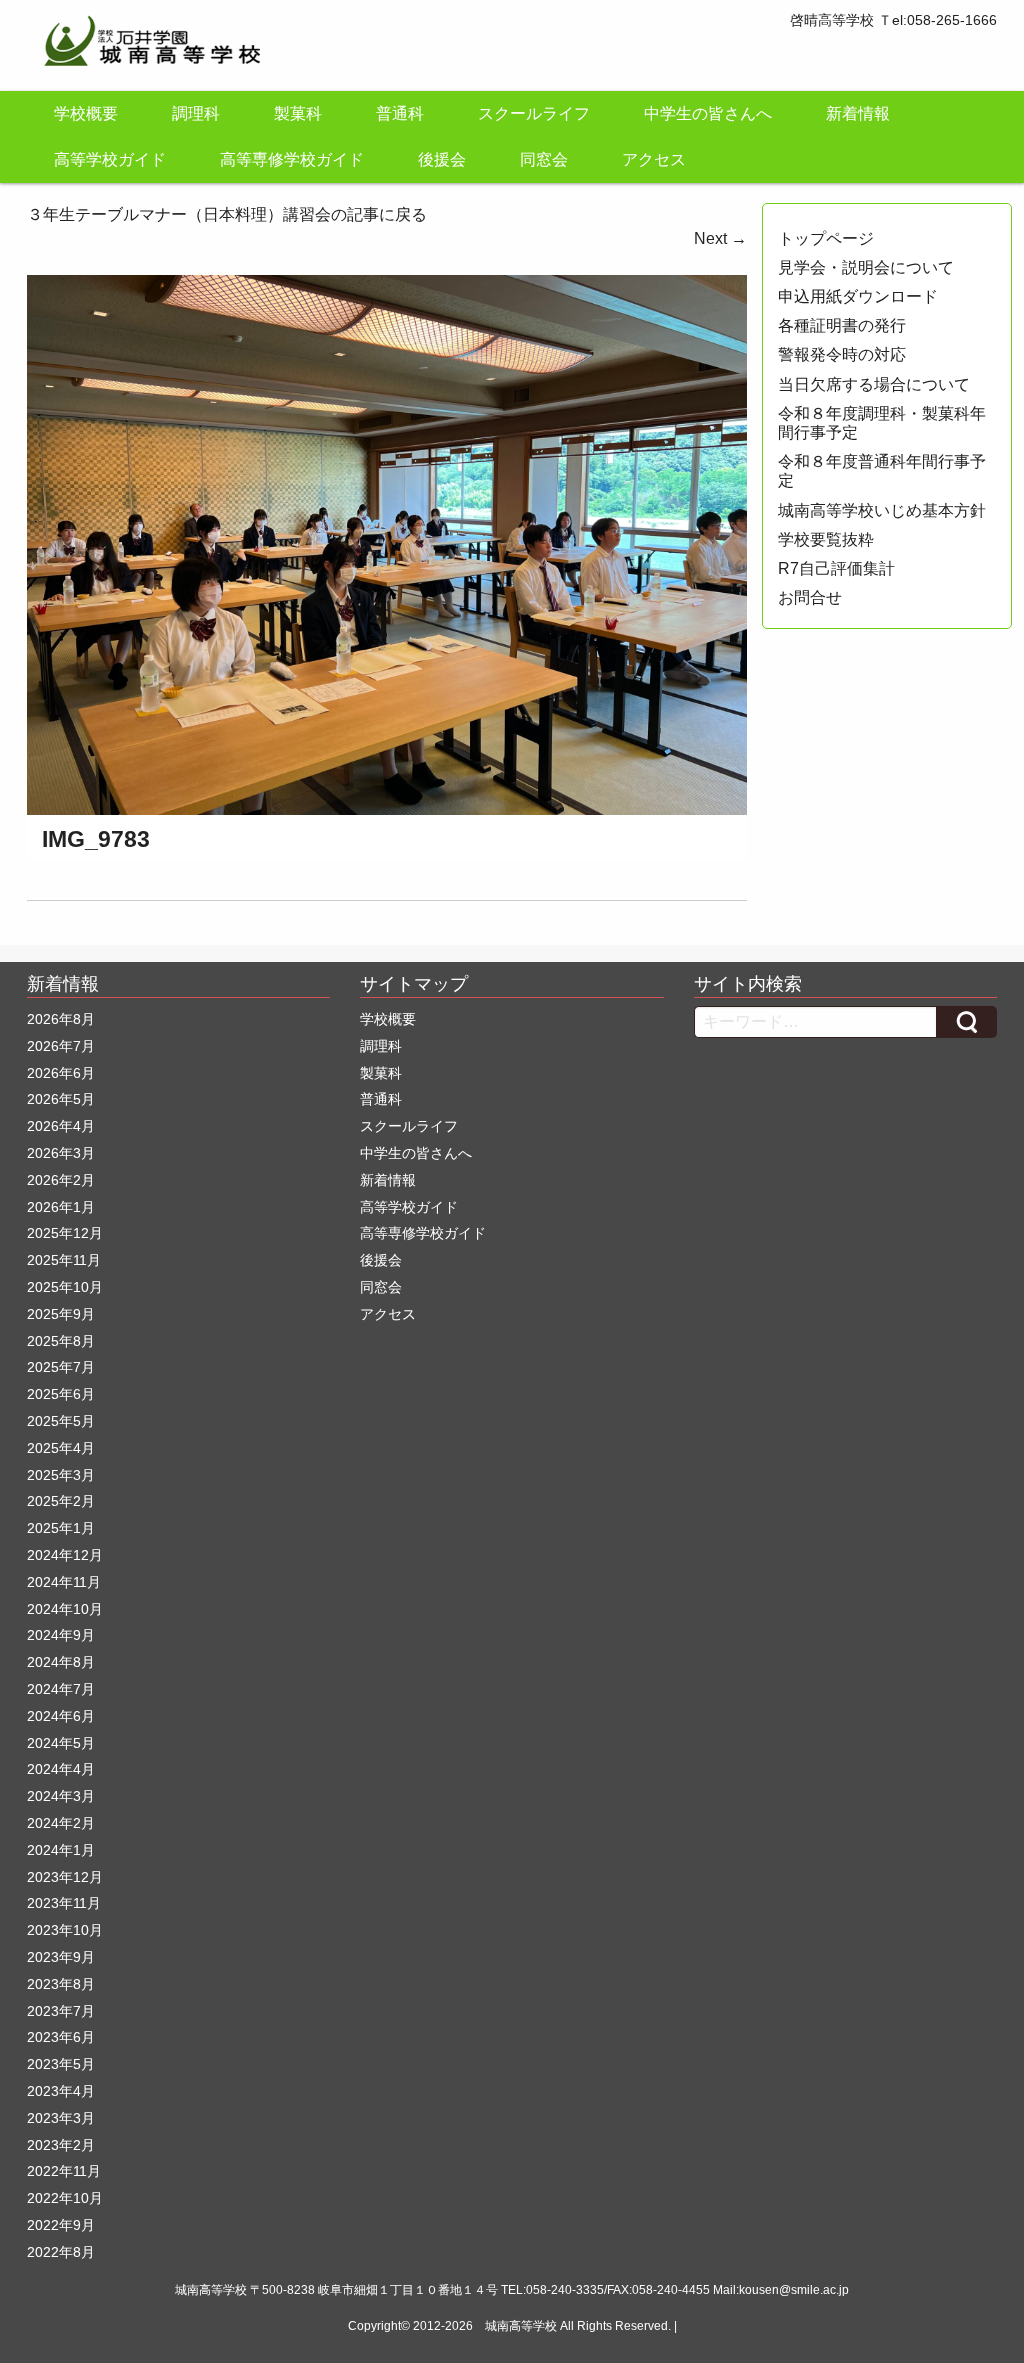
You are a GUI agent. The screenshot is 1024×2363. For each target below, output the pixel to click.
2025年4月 (61, 1448)
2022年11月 (64, 2171)
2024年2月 (61, 1823)
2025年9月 (61, 1314)
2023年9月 (61, 1957)
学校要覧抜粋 (826, 539)
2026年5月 (61, 1099)
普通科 (400, 113)
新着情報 (858, 113)
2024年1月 (61, 1850)
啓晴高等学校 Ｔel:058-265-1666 (893, 20)
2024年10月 (65, 1609)
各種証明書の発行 (842, 325)
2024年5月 (61, 1743)
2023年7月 (61, 2011)
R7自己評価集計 (836, 568)
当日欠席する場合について (874, 384)
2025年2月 (61, 1501)
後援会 (442, 159)
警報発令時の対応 (842, 354)
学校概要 (86, 113)
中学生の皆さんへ (708, 113)
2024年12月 (65, 1555)
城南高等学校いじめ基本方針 (882, 510)
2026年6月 (61, 1073)
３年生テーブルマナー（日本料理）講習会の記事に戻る (227, 214)
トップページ (826, 238)
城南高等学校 (521, 2326)
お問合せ (810, 597)
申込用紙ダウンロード (858, 296)
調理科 (196, 113)
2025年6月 (61, 1394)
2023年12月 (65, 1877)
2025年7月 (61, 1367)
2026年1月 (61, 1207)
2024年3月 (61, 1796)
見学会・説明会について (866, 267)
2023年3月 (61, 2118)
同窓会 (544, 159)
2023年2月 (61, 2145)
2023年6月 (61, 2037)
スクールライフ (534, 113)
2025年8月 (61, 1341)
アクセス (654, 159)
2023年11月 (64, 1903)
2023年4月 (61, 2091)
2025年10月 (65, 1287)
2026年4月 (61, 1126)
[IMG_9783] (387, 543)
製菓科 (298, 113)
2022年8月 (61, 2252)
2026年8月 (61, 1019)
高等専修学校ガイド (292, 159)
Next (720, 238)
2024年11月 (64, 1582)
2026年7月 (61, 1046)
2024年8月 (61, 1662)
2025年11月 (64, 1260)
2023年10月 (65, 1930)
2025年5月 (61, 1421)
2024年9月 (61, 1635)
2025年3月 (61, 1475)
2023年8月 (61, 1984)
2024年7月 (61, 1689)
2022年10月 (65, 2198)
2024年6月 (61, 1716)
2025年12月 (65, 1233)
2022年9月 (61, 2225)
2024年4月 (61, 1769)
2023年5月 (61, 2064)
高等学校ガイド (110, 159)
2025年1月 (61, 1528)
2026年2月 (61, 1180)
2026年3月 (61, 1153)
